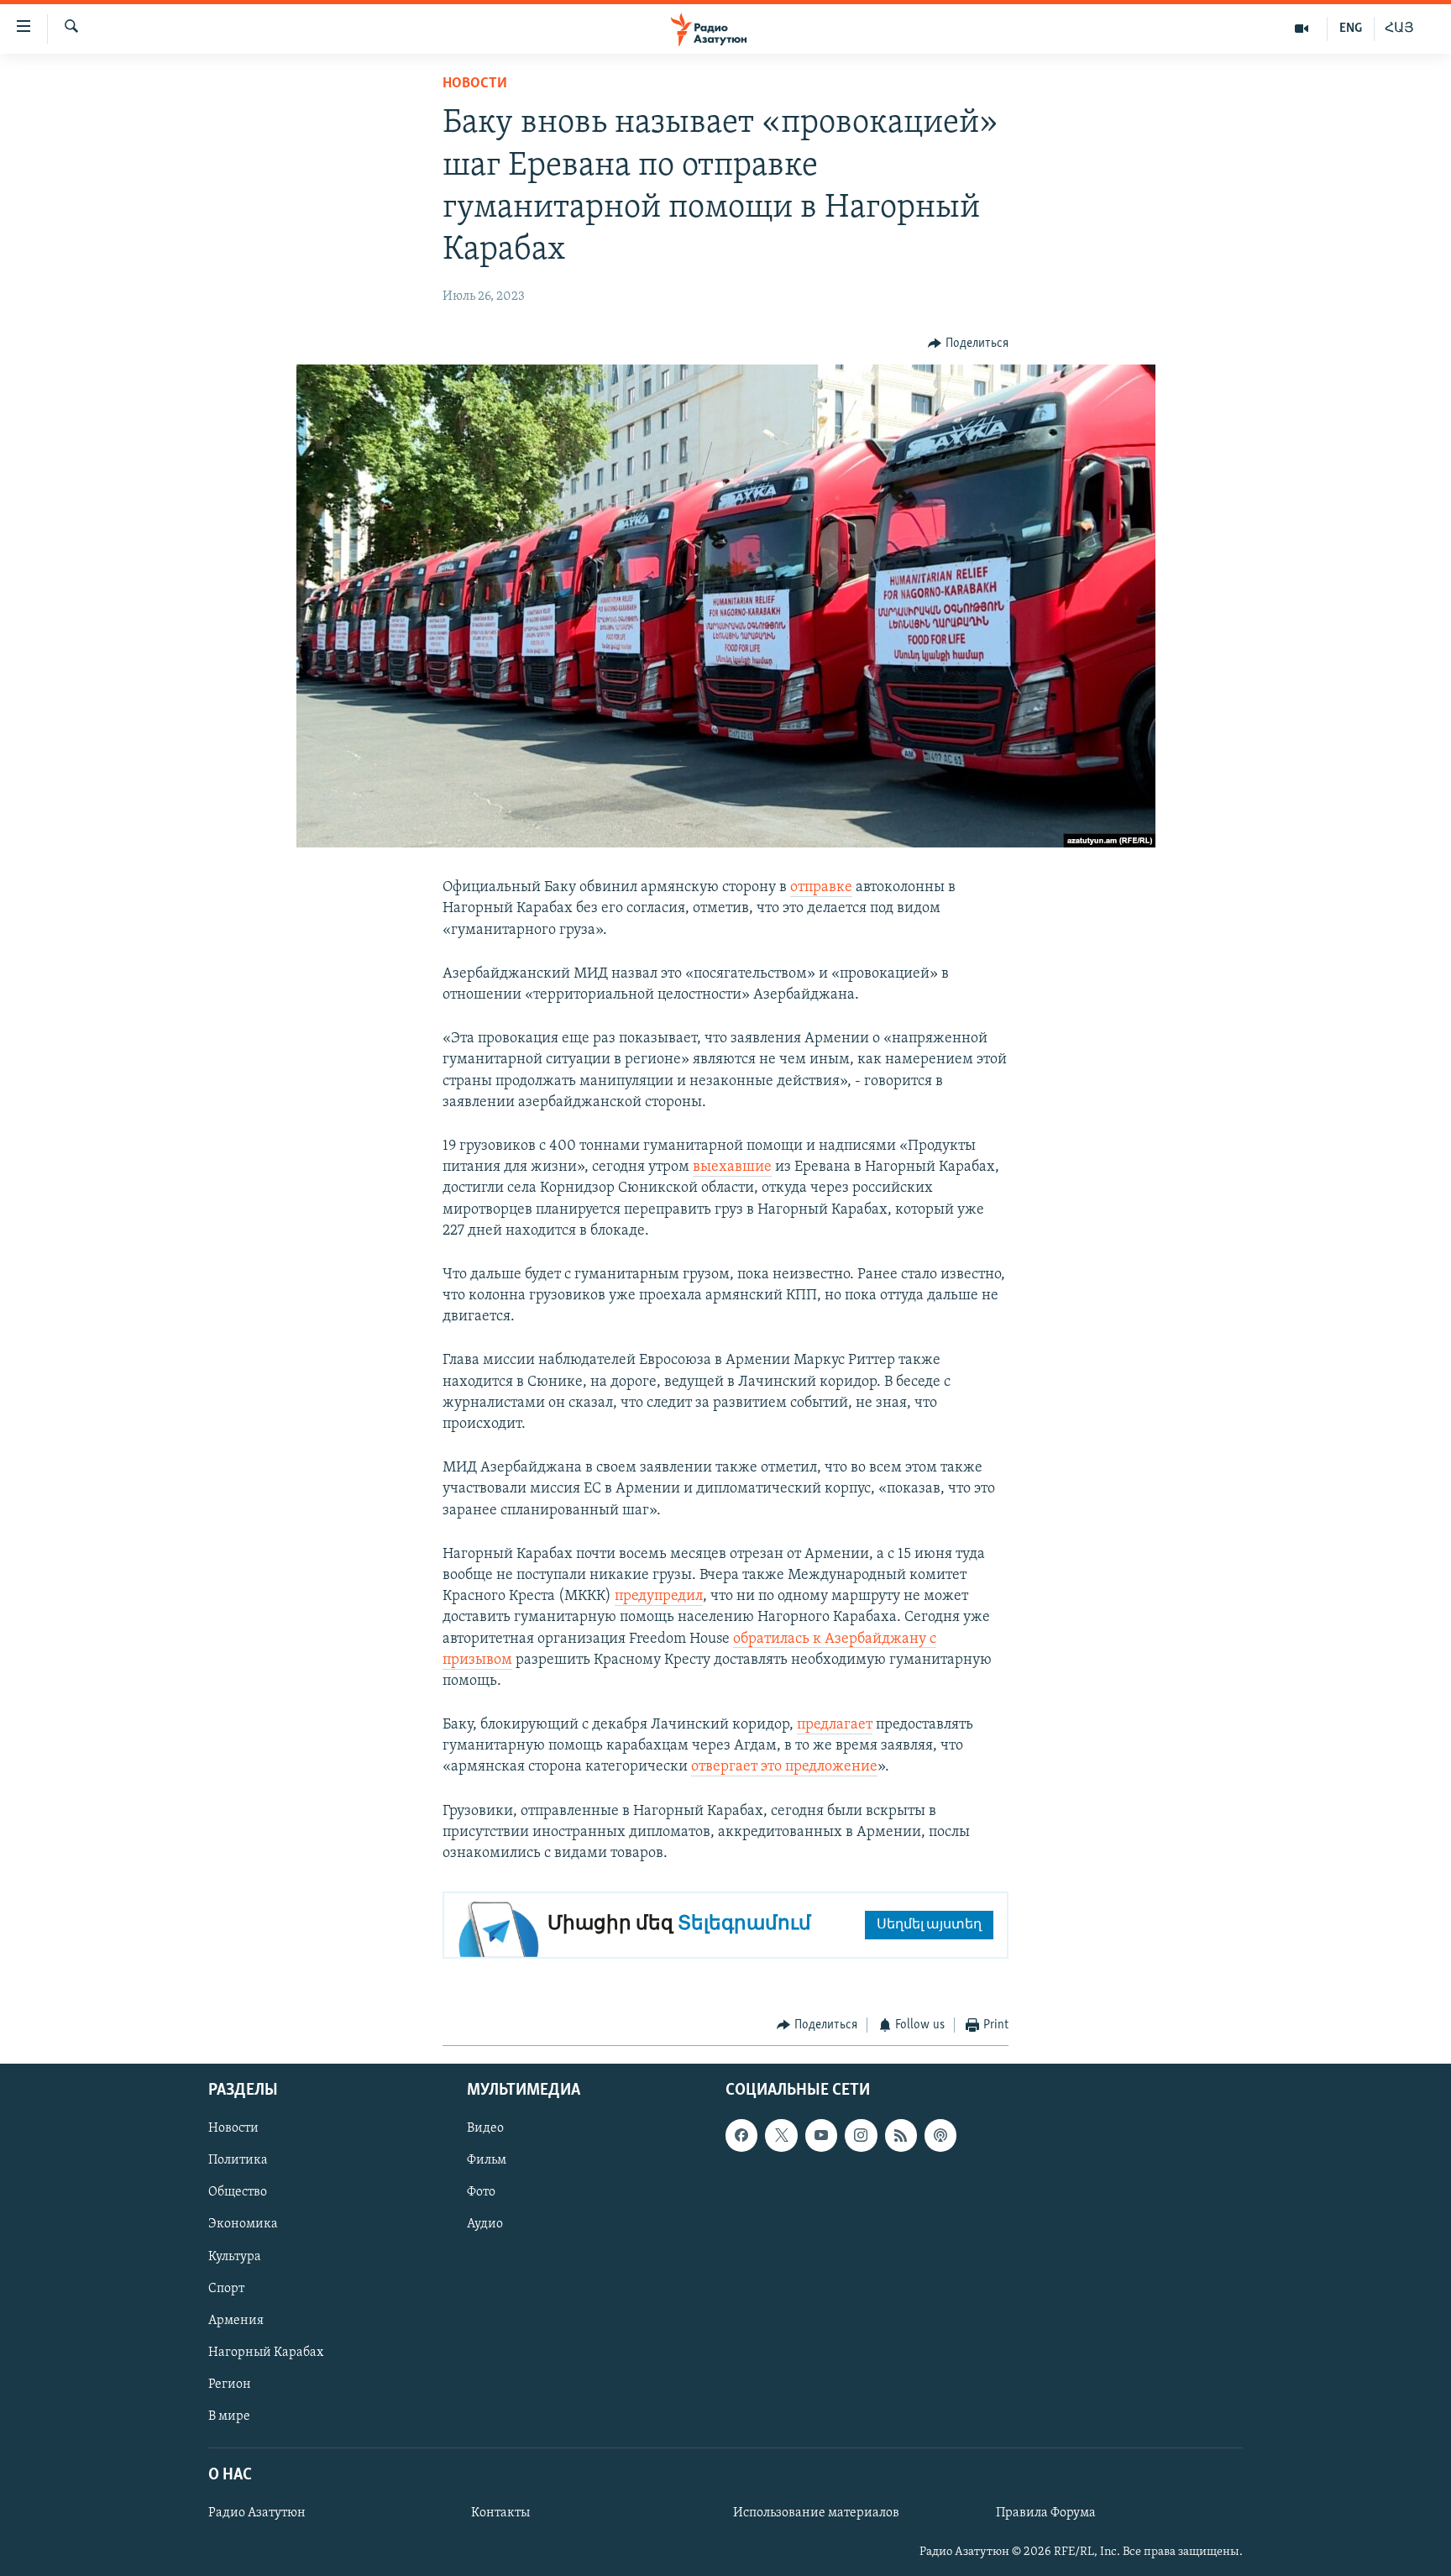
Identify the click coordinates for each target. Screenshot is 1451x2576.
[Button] (968, 344)
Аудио (485, 2224)
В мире (229, 2416)
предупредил (659, 1597)
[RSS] (901, 2135)
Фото (481, 2192)
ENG (1351, 29)
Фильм (487, 2160)
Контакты (500, 2513)
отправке (821, 888)
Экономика (243, 2224)
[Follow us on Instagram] (861, 2135)
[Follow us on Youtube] (821, 2135)
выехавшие (732, 1167)
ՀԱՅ (1399, 29)
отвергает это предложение (784, 1767)
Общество (238, 2192)
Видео (485, 2128)
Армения (236, 2320)
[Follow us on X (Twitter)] (781, 2135)
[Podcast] (940, 2135)
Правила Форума (1046, 2513)
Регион (230, 2384)
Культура (235, 2256)
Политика (238, 2160)
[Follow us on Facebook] (741, 2135)
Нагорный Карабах (266, 2352)
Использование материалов (816, 2513)
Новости (475, 84)
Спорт (226, 2288)
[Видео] (1302, 29)
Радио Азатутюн (257, 2513)
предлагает (835, 1725)
